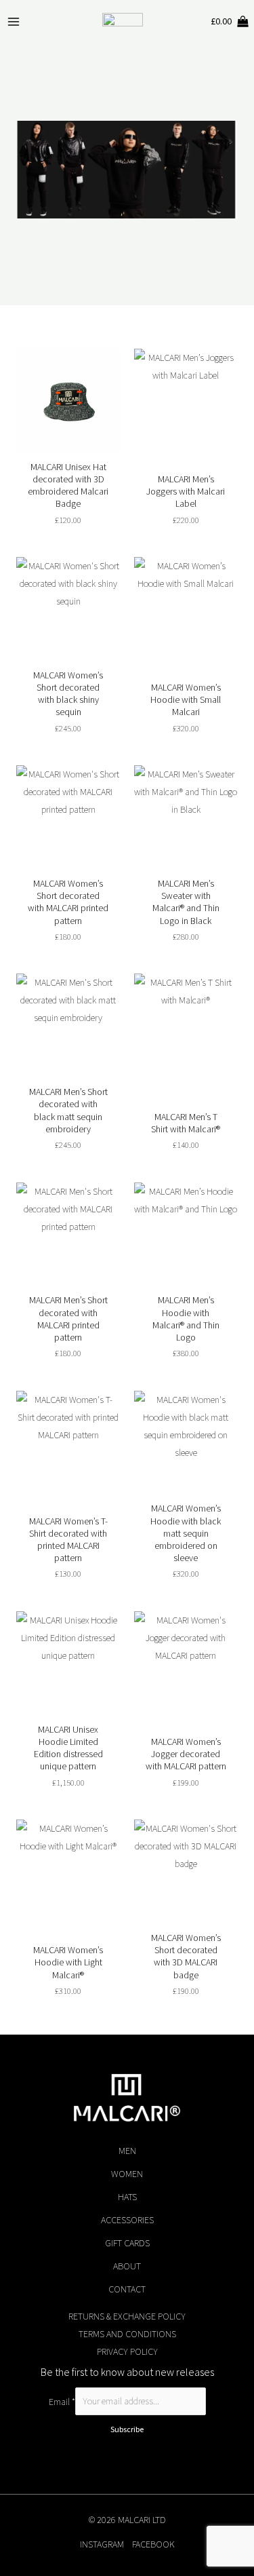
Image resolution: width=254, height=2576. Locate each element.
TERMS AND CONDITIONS (127, 2334)
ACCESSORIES (127, 2220)
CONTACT (127, 2289)
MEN (127, 2151)
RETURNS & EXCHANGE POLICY (127, 2316)
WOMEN (127, 2174)
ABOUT (127, 2266)
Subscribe (127, 2429)
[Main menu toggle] (14, 22)
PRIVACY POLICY (127, 2351)
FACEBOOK (153, 2544)
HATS (127, 2197)
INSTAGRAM (102, 2544)
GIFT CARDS (127, 2243)
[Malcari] (123, 22)
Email (62, 2401)
